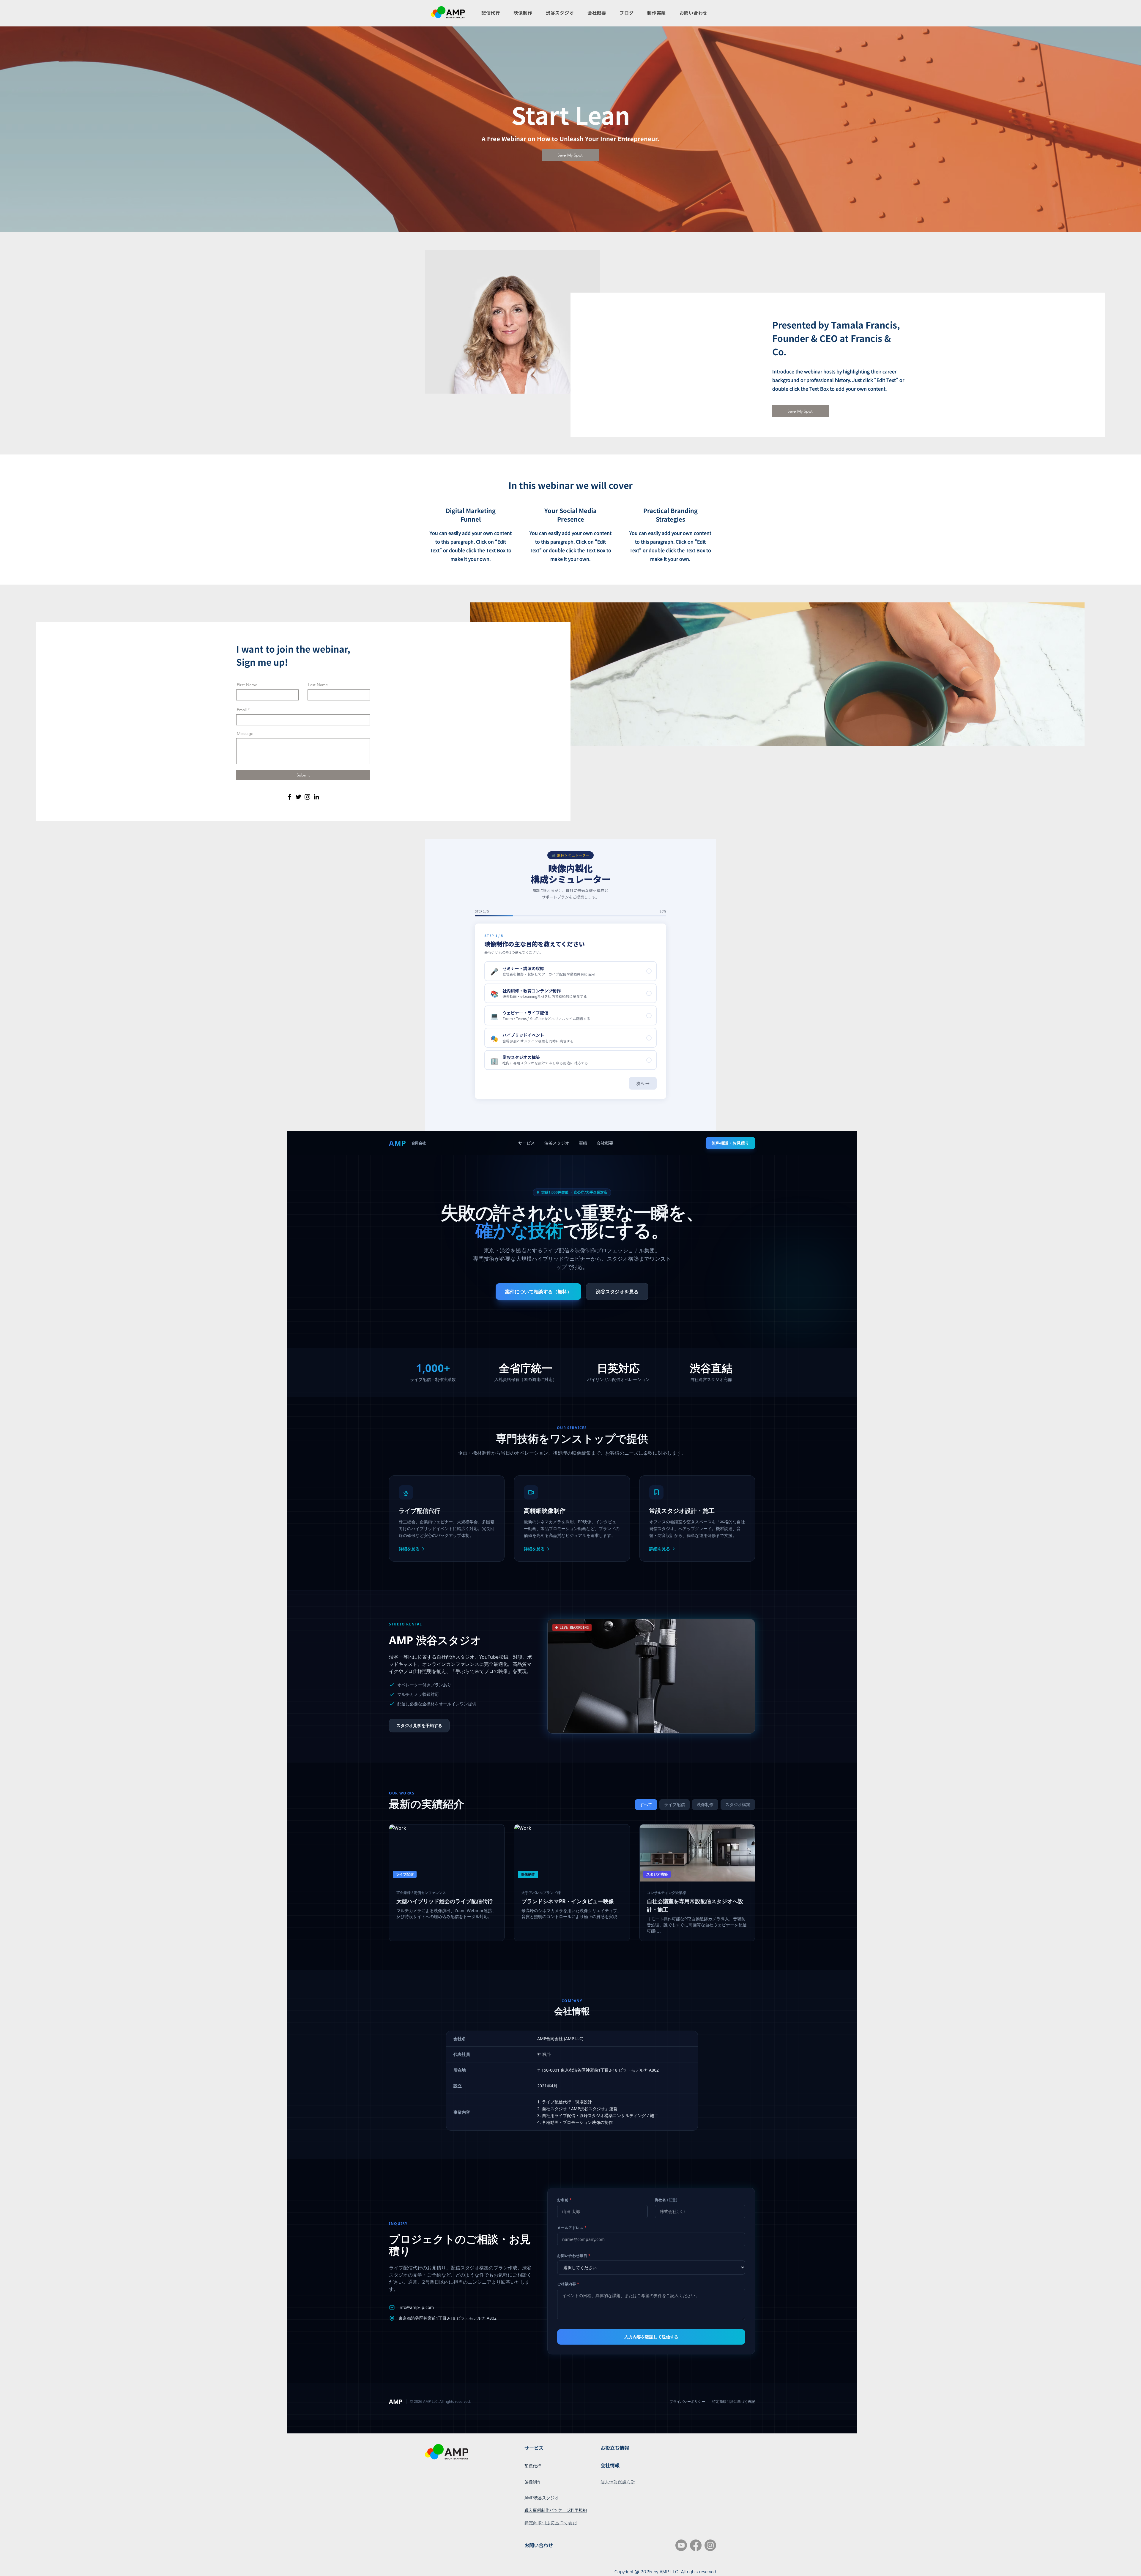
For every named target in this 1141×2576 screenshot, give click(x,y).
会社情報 (610, 2465)
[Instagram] (307, 797)
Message (245, 733)
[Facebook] (290, 797)
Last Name (318, 685)
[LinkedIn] (316, 797)
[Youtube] (681, 2545)
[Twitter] (298, 797)
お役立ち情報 (615, 2448)
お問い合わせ (539, 2545)
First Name (247, 685)
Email (242, 710)
